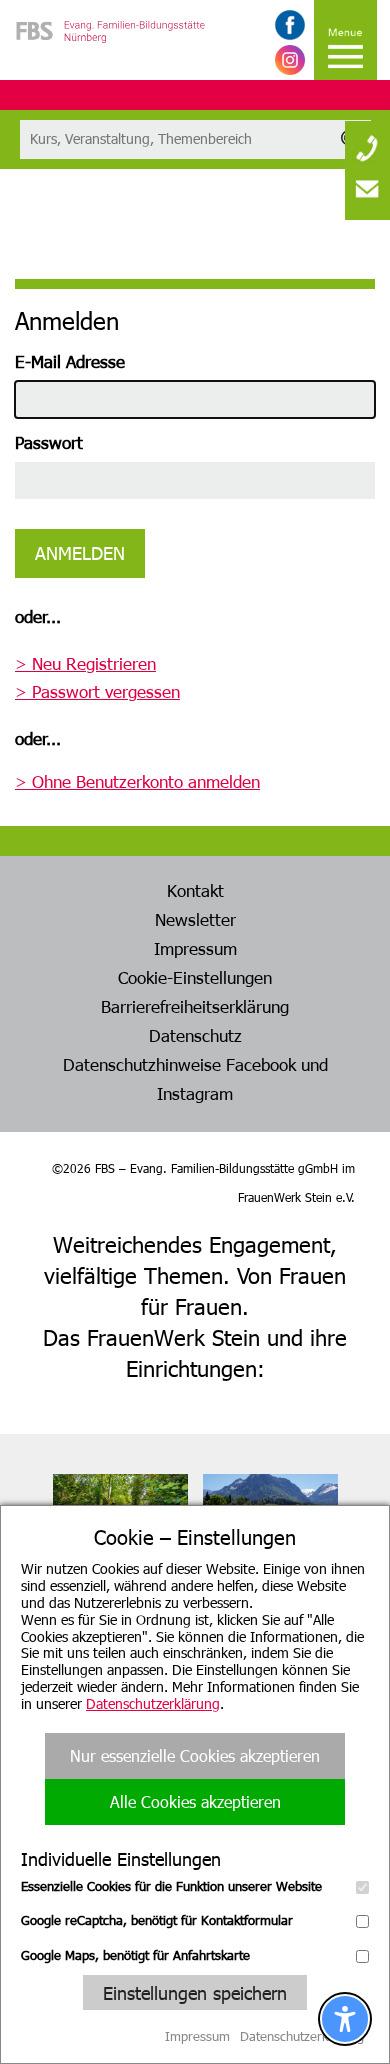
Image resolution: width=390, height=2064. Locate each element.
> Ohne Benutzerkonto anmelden (137, 781)
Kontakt (195, 890)
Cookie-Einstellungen (195, 977)
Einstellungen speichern (195, 1992)
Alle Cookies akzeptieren (195, 1801)
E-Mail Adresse (70, 361)
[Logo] (110, 60)
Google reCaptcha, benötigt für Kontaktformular (157, 1920)
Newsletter (195, 919)
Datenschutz (195, 1035)
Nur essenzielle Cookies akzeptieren (195, 1755)
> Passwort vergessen (97, 691)
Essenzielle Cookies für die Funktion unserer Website (171, 1886)
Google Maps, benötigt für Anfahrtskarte (135, 1955)
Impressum (195, 948)
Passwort (49, 442)
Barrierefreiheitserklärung (195, 1006)
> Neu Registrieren (85, 663)
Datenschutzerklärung (153, 1703)
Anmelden (80, 552)
